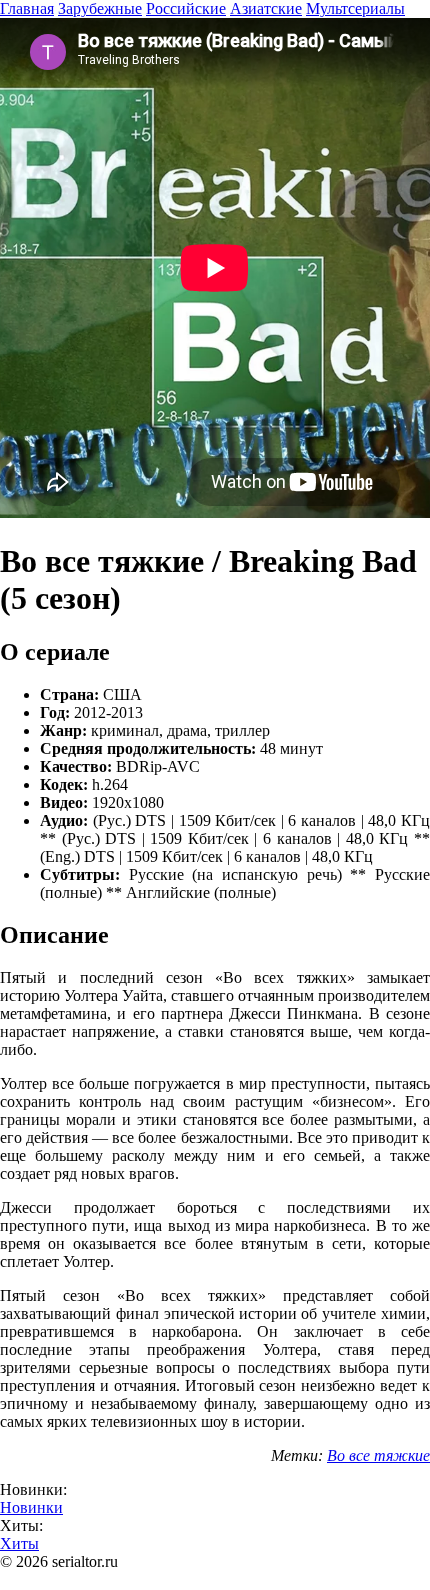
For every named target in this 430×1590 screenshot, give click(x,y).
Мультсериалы (355, 8)
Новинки (31, 1507)
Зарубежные (100, 8)
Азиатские (266, 8)
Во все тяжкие (378, 1455)
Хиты (19, 1543)
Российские (186, 8)
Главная (27, 8)
